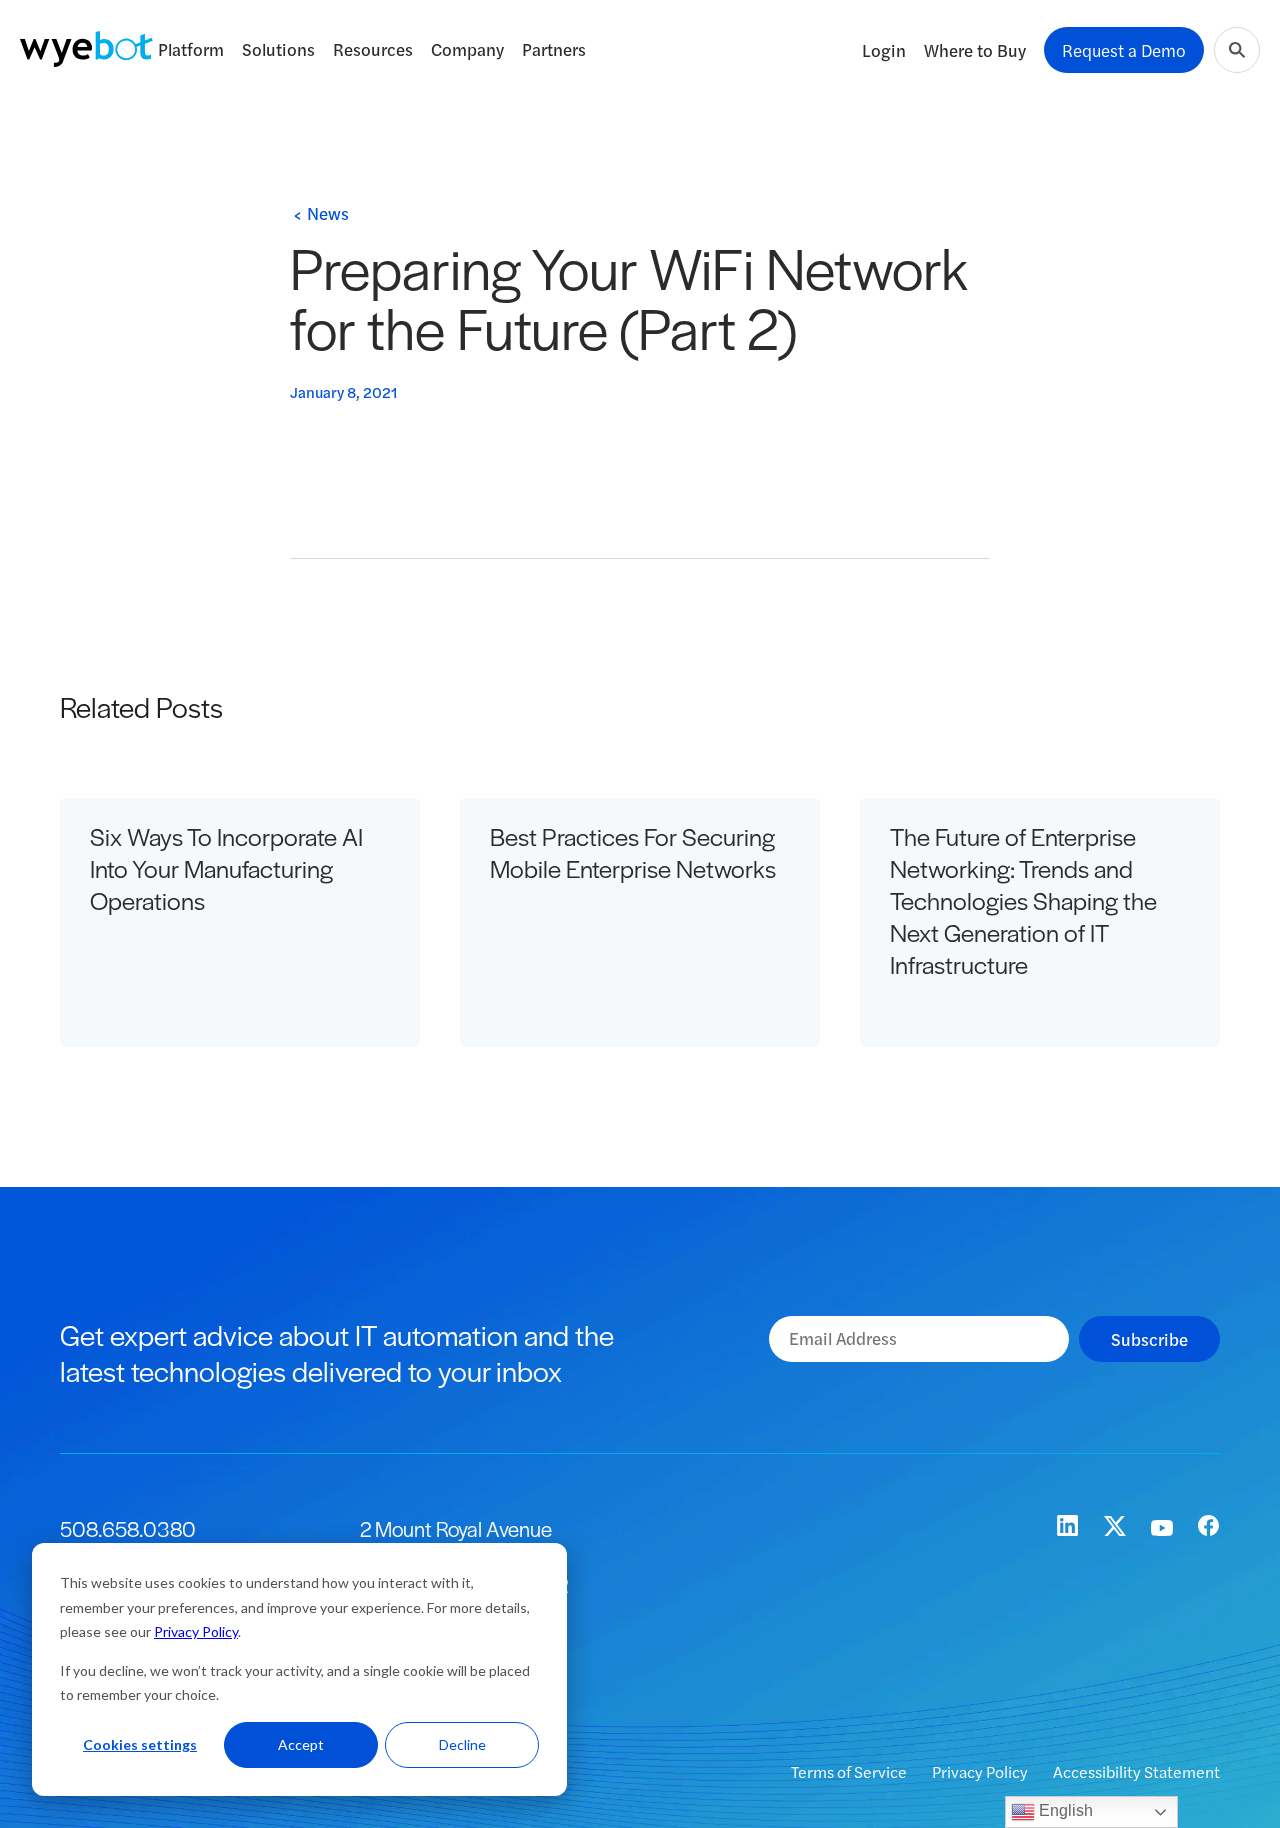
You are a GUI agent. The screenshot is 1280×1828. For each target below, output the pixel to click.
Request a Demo (1124, 50)
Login (884, 50)
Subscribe (1149, 1339)
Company (467, 49)
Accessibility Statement (1136, 1771)
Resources (373, 49)
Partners (554, 49)
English (1064, 1810)
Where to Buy (975, 50)
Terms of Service (850, 1771)
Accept (301, 1744)
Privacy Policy (196, 1631)
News (328, 213)
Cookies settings (140, 1744)
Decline (462, 1744)
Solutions (278, 49)
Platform (191, 49)
